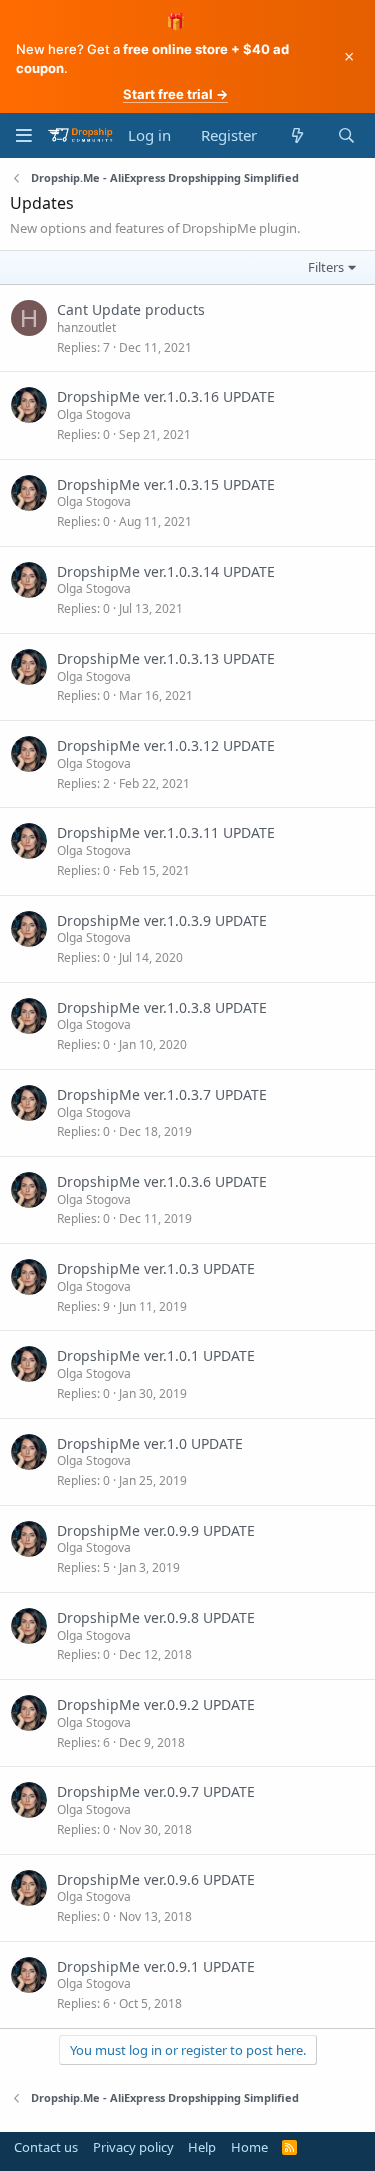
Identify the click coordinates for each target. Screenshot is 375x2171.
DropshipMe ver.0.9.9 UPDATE (156, 1530)
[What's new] (296, 135)
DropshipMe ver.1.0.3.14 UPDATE (166, 571)
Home (249, 2147)
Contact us (46, 2147)
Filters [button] (326, 267)
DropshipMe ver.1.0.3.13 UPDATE (166, 658)
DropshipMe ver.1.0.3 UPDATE (156, 1268)
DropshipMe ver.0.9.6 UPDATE (156, 1879)
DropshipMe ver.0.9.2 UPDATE (156, 1704)
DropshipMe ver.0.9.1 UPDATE (156, 1966)
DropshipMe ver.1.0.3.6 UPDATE (162, 1181)
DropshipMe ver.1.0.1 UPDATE (156, 1355)
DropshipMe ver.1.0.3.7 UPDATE (162, 1094)
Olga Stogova (94, 414)
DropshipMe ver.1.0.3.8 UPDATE (162, 1007)
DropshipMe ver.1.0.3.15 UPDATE (166, 484)
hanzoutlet (86, 327)
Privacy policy (133, 2147)
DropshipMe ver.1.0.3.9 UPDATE (162, 920)
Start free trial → (175, 94)
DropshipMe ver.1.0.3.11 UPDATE (166, 832)
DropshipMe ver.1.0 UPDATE (150, 1443)
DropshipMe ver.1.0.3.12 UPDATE (166, 745)
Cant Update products (131, 309)
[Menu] (23, 135)
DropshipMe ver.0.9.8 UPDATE (156, 1617)
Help (202, 2147)
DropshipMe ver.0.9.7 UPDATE (156, 1791)
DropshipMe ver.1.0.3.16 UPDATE (166, 396)
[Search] (346, 135)
